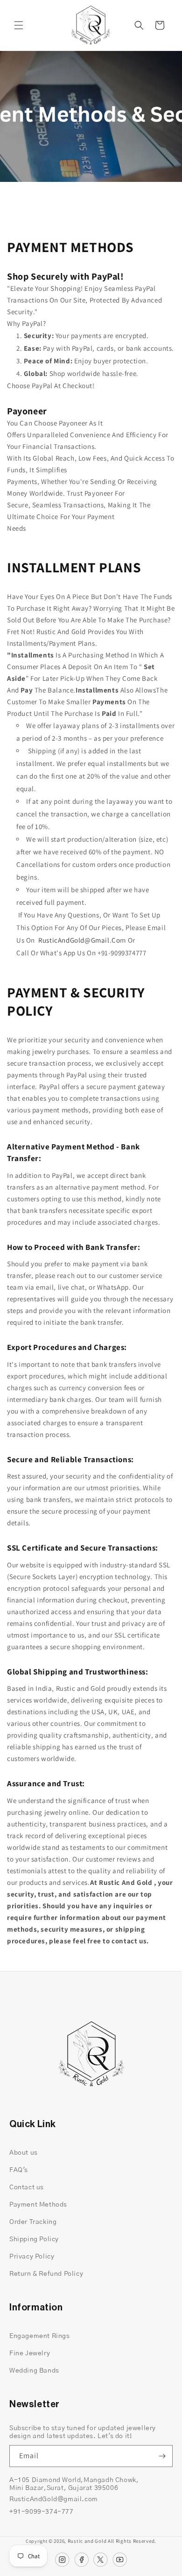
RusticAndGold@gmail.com (54, 2499)
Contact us (27, 2187)
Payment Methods (38, 2205)
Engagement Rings (40, 2336)
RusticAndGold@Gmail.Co (79, 940)
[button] (19, 25)
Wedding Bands (34, 2371)
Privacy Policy (32, 2257)
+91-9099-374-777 (42, 2512)
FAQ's (19, 2170)
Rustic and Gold (87, 2541)
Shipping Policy (34, 2239)
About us (24, 2153)
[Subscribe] (162, 2456)
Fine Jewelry (30, 2353)
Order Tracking (33, 2222)
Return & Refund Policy (46, 2274)
